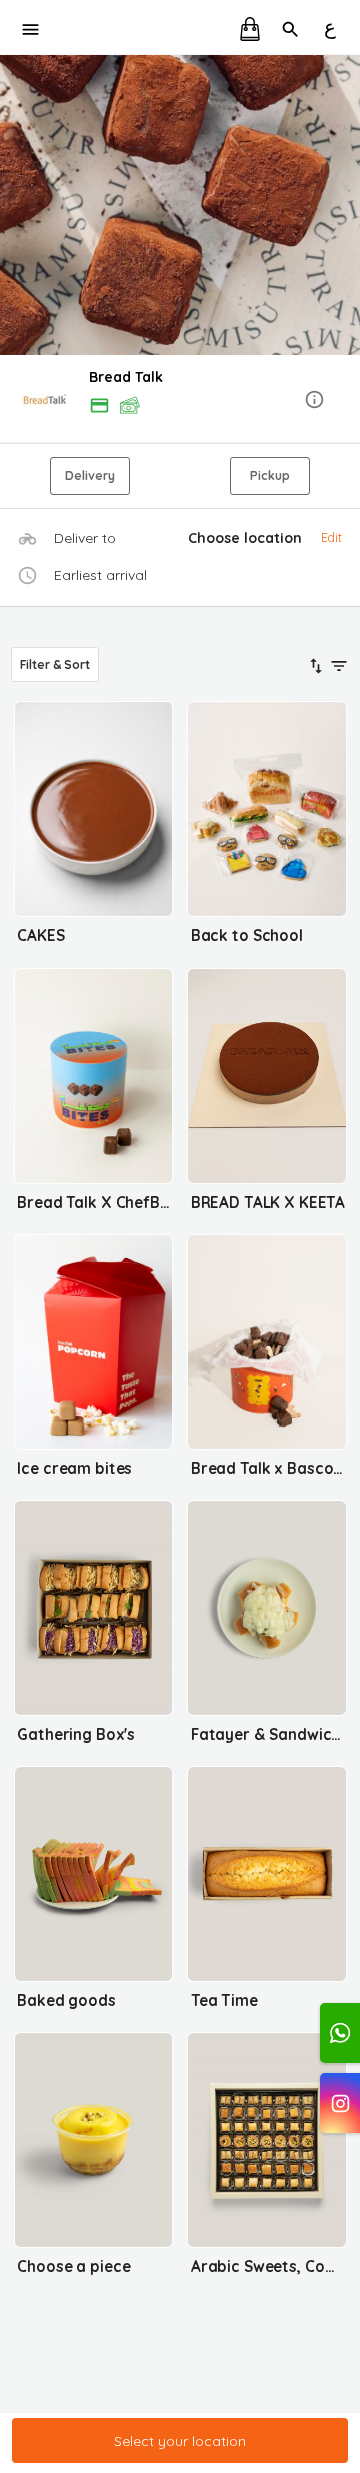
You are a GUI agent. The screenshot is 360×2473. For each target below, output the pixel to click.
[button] (180, 400)
